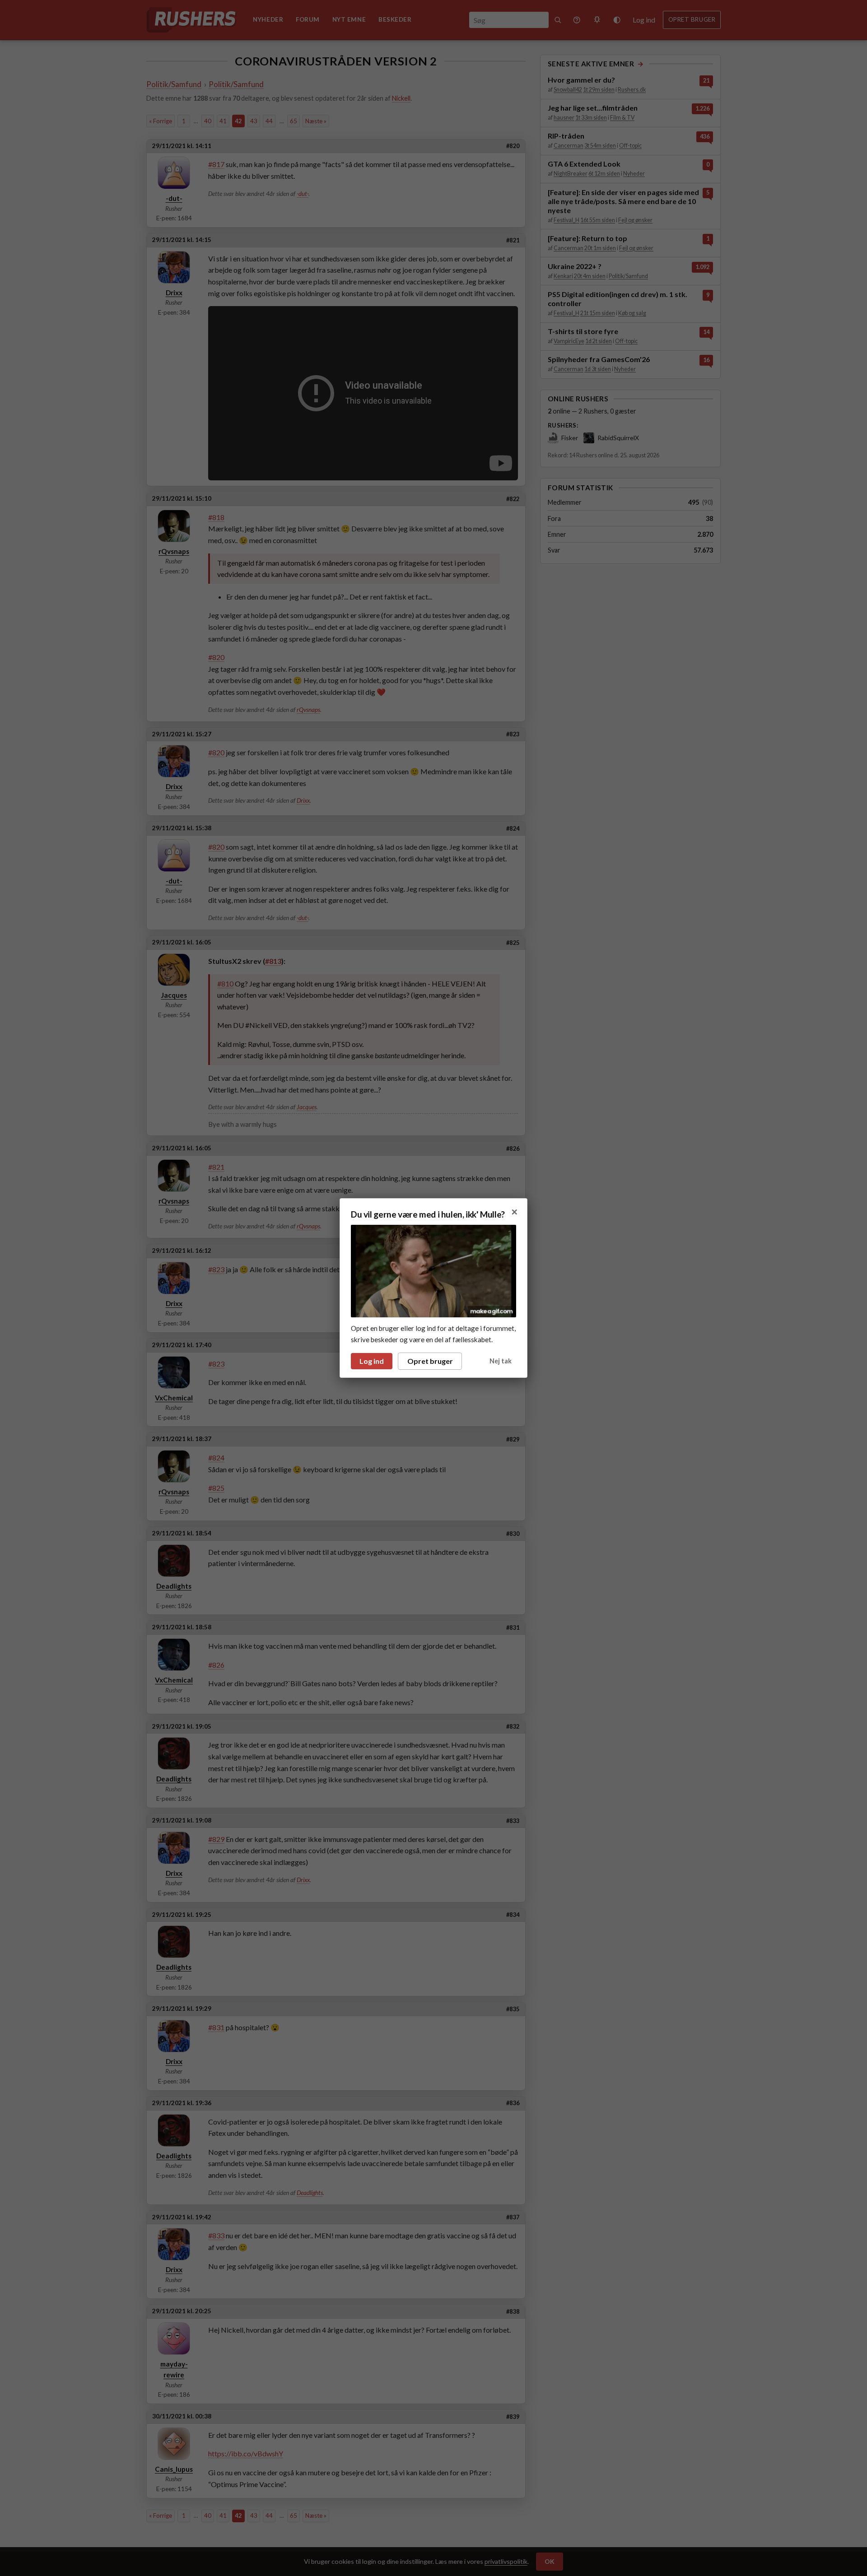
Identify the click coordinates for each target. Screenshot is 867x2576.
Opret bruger (430, 1361)
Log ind (372, 1361)
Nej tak (501, 1361)
